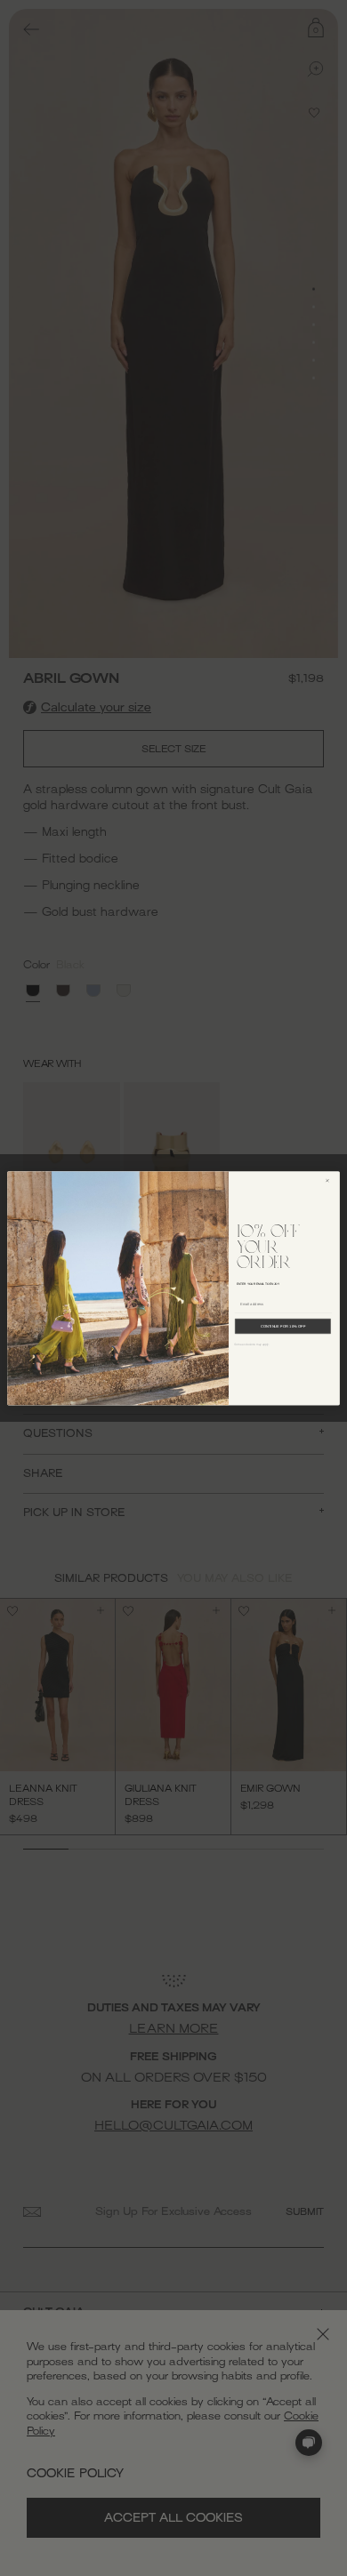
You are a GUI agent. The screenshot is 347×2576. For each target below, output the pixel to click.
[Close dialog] (330, 1180)
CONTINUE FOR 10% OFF (283, 1326)
